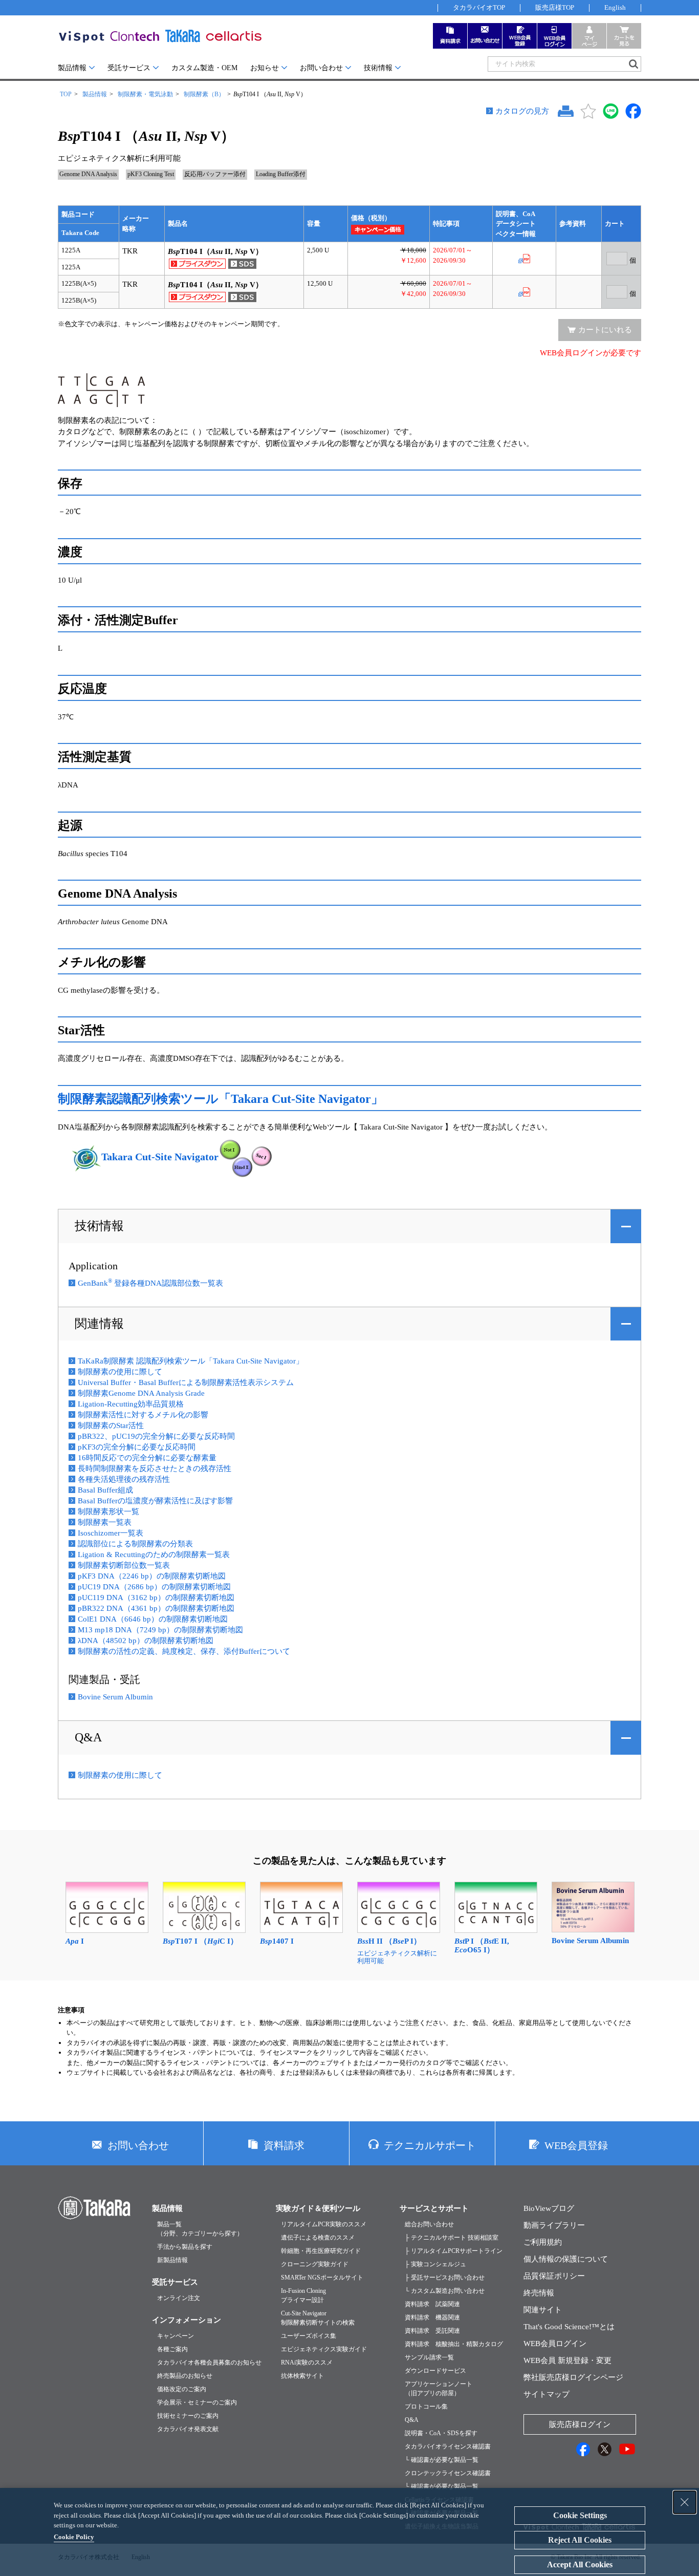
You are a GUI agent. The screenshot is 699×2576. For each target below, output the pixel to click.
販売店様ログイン (580, 2424)
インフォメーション (187, 2320)
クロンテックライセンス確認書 (448, 2473)
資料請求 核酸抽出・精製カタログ (454, 2344)
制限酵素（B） (204, 94)
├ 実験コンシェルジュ (435, 2264)
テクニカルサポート (430, 2145)
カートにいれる (605, 330)
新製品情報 (172, 2260)
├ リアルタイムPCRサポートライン (454, 2251)
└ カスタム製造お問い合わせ (445, 2291)
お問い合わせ (321, 68)
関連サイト (543, 2310)
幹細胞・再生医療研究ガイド (321, 2251)
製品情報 (72, 68)
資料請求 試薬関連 (432, 2304)
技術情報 (378, 68)
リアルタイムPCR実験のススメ (324, 2224)
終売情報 (539, 2293)
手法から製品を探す (185, 2247)
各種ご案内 (172, 2349)
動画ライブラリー (554, 2225)
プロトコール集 (426, 2407)
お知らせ (265, 68)
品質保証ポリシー (554, 2276)
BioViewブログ (549, 2208)
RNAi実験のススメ (307, 2362)
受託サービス (129, 68)
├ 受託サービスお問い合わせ (445, 2277)
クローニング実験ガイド (315, 2264)
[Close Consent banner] (685, 2502)
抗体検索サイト (302, 2376)
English (615, 7)
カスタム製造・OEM (204, 68)
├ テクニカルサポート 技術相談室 (452, 2238)
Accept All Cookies (580, 2564)
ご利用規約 (543, 2242)
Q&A (88, 1737)
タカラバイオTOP (479, 7)
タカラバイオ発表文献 (188, 2429)
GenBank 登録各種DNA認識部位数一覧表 (150, 1283)
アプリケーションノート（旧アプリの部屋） (439, 2389)
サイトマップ (547, 2394)
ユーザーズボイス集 (309, 2336)
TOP (66, 94)
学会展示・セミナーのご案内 (197, 2402)
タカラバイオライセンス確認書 (448, 2446)
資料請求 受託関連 (432, 2331)
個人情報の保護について (566, 2259)
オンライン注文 (179, 2298)
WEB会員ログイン (555, 2344)
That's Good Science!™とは (569, 2327)
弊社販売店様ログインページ (573, 2377)
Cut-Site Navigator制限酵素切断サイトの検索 (318, 2318)
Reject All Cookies (580, 2540)
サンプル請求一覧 (429, 2357)
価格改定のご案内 (182, 2389)
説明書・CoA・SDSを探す (441, 2433)
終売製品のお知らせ (185, 2376)
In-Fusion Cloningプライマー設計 (303, 2295)
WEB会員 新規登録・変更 (567, 2360)
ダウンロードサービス (435, 2371)
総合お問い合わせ (429, 2224)
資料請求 (284, 2145)
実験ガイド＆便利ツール (318, 2208)
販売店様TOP (555, 7)
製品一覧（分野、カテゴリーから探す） (200, 2229)
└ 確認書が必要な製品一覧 (442, 2460)
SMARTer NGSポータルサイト (322, 2277)
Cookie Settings (580, 2515)
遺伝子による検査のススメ (318, 2238)
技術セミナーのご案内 (188, 2416)
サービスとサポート (434, 2208)
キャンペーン (176, 2336)
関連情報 (99, 1324)
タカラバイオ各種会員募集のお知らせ (209, 2362)
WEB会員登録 (576, 2145)
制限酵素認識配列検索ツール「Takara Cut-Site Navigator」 (221, 1099)
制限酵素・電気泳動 (145, 94)
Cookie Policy (74, 2537)
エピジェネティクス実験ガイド (324, 2349)
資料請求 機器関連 (432, 2317)
